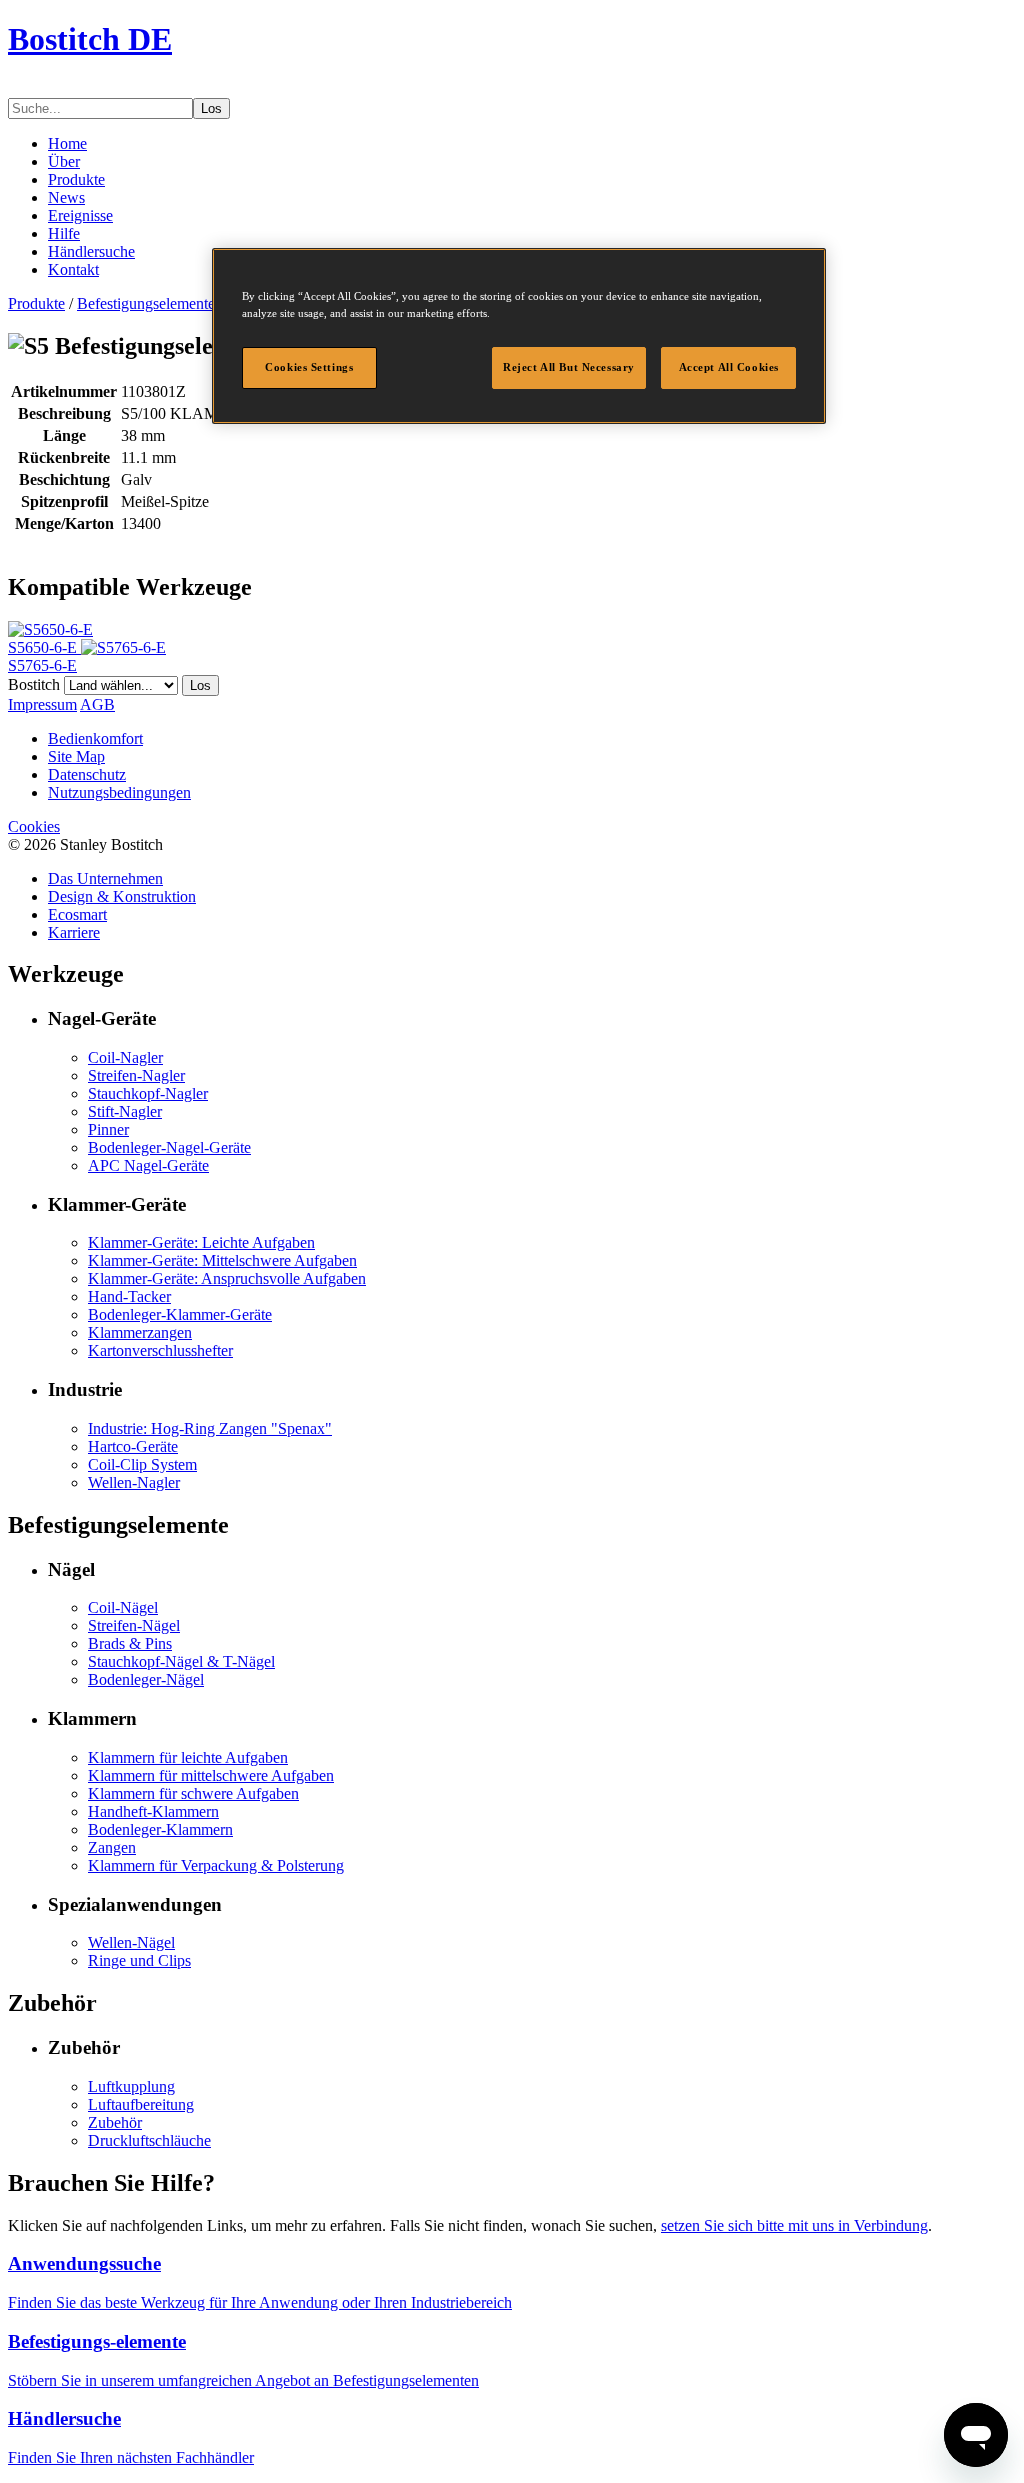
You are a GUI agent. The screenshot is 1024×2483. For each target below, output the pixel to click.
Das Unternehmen (105, 878)
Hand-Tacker (129, 1296)
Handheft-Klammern (153, 1811)
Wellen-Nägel (131, 1942)
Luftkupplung (131, 2086)
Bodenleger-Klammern (160, 1829)
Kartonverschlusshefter (160, 1350)
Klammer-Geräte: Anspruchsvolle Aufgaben (227, 1278)
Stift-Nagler (125, 1111)
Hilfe (64, 233)
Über (64, 161)
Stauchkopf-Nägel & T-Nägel (181, 1661)
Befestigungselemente (146, 303)
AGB (97, 704)
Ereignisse (80, 215)
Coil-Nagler (125, 1057)
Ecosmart (77, 914)
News (66, 197)
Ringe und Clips (139, 1960)
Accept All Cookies (729, 367)
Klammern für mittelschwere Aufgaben (211, 1775)
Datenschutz (87, 774)
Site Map (76, 756)
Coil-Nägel (123, 1607)
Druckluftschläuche (149, 2140)
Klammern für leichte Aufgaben (188, 1757)
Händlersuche (91, 251)
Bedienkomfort (95, 738)
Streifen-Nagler (136, 1075)
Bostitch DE (90, 39)
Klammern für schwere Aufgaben (193, 1793)
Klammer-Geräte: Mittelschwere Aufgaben (222, 1260)
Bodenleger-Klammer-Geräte (180, 1314)
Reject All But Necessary (569, 367)
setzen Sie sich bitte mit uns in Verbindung (794, 2225)
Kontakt (73, 269)
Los (211, 108)
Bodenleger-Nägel (146, 1679)
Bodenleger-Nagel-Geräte (169, 1147)
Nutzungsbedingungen (119, 792)
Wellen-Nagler (134, 1482)
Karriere (74, 932)
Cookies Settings (309, 367)
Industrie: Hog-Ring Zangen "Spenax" (210, 1428)
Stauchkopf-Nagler (148, 1093)
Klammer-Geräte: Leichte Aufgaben (201, 1242)
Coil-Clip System (142, 1464)
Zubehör (115, 2122)
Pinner (108, 1129)
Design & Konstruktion (122, 896)
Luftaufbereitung (141, 2104)
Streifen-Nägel (134, 1625)
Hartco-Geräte (133, 1446)
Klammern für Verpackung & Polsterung (216, 1865)
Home (67, 143)
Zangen (112, 1847)
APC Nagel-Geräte (148, 1165)
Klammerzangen (140, 1332)
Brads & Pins (130, 1643)
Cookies (34, 826)
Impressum (42, 704)
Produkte (76, 179)
